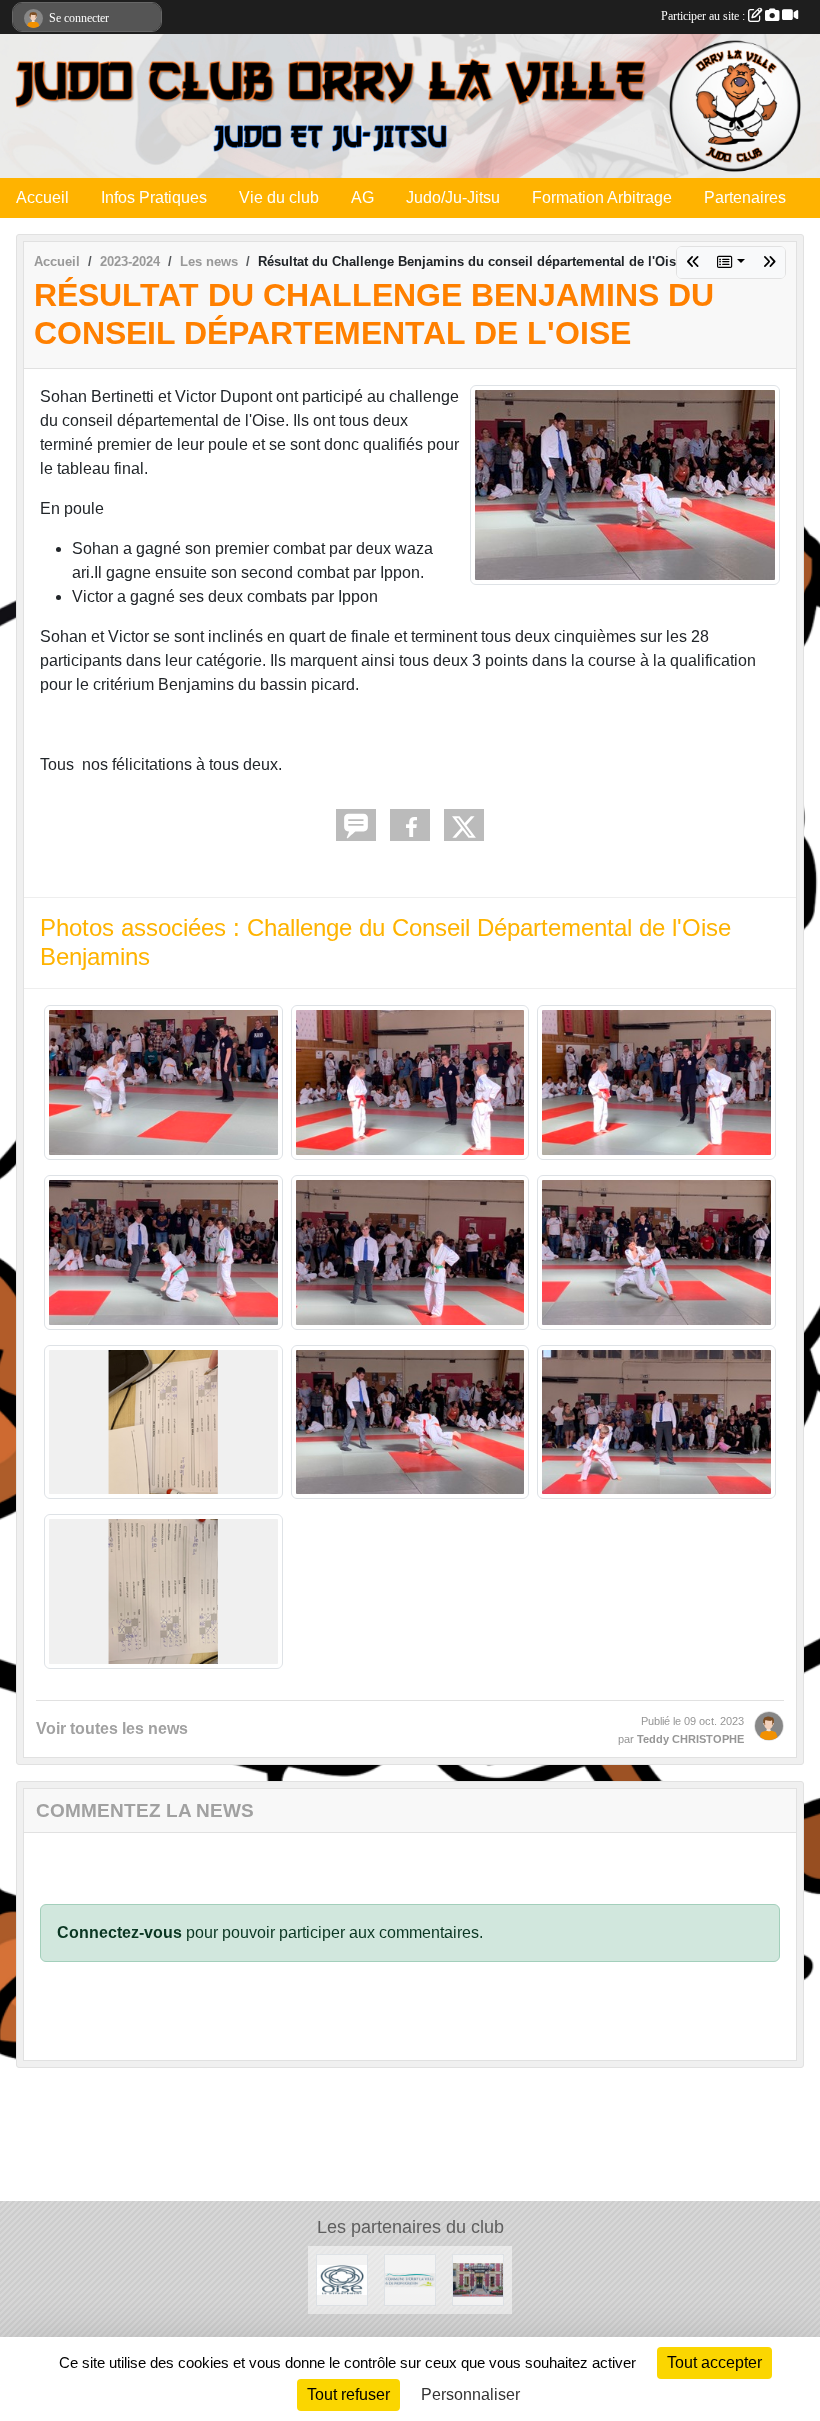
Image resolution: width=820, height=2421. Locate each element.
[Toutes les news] (731, 262)
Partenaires (745, 197)
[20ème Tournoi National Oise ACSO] (693, 262)
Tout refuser (348, 2394)
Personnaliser (470, 2394)
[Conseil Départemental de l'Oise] (342, 2279)
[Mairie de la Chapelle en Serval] (478, 2279)
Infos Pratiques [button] (154, 197)
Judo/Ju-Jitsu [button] (453, 197)
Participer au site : (704, 16)
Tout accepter (714, 2362)
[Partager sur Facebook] (410, 825)
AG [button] (362, 197)
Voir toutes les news (112, 1728)
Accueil (42, 197)
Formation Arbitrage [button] (602, 197)
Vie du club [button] (279, 197)
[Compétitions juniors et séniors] (769, 262)
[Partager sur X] (464, 825)
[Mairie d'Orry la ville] (410, 2279)
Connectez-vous (119, 1932)
